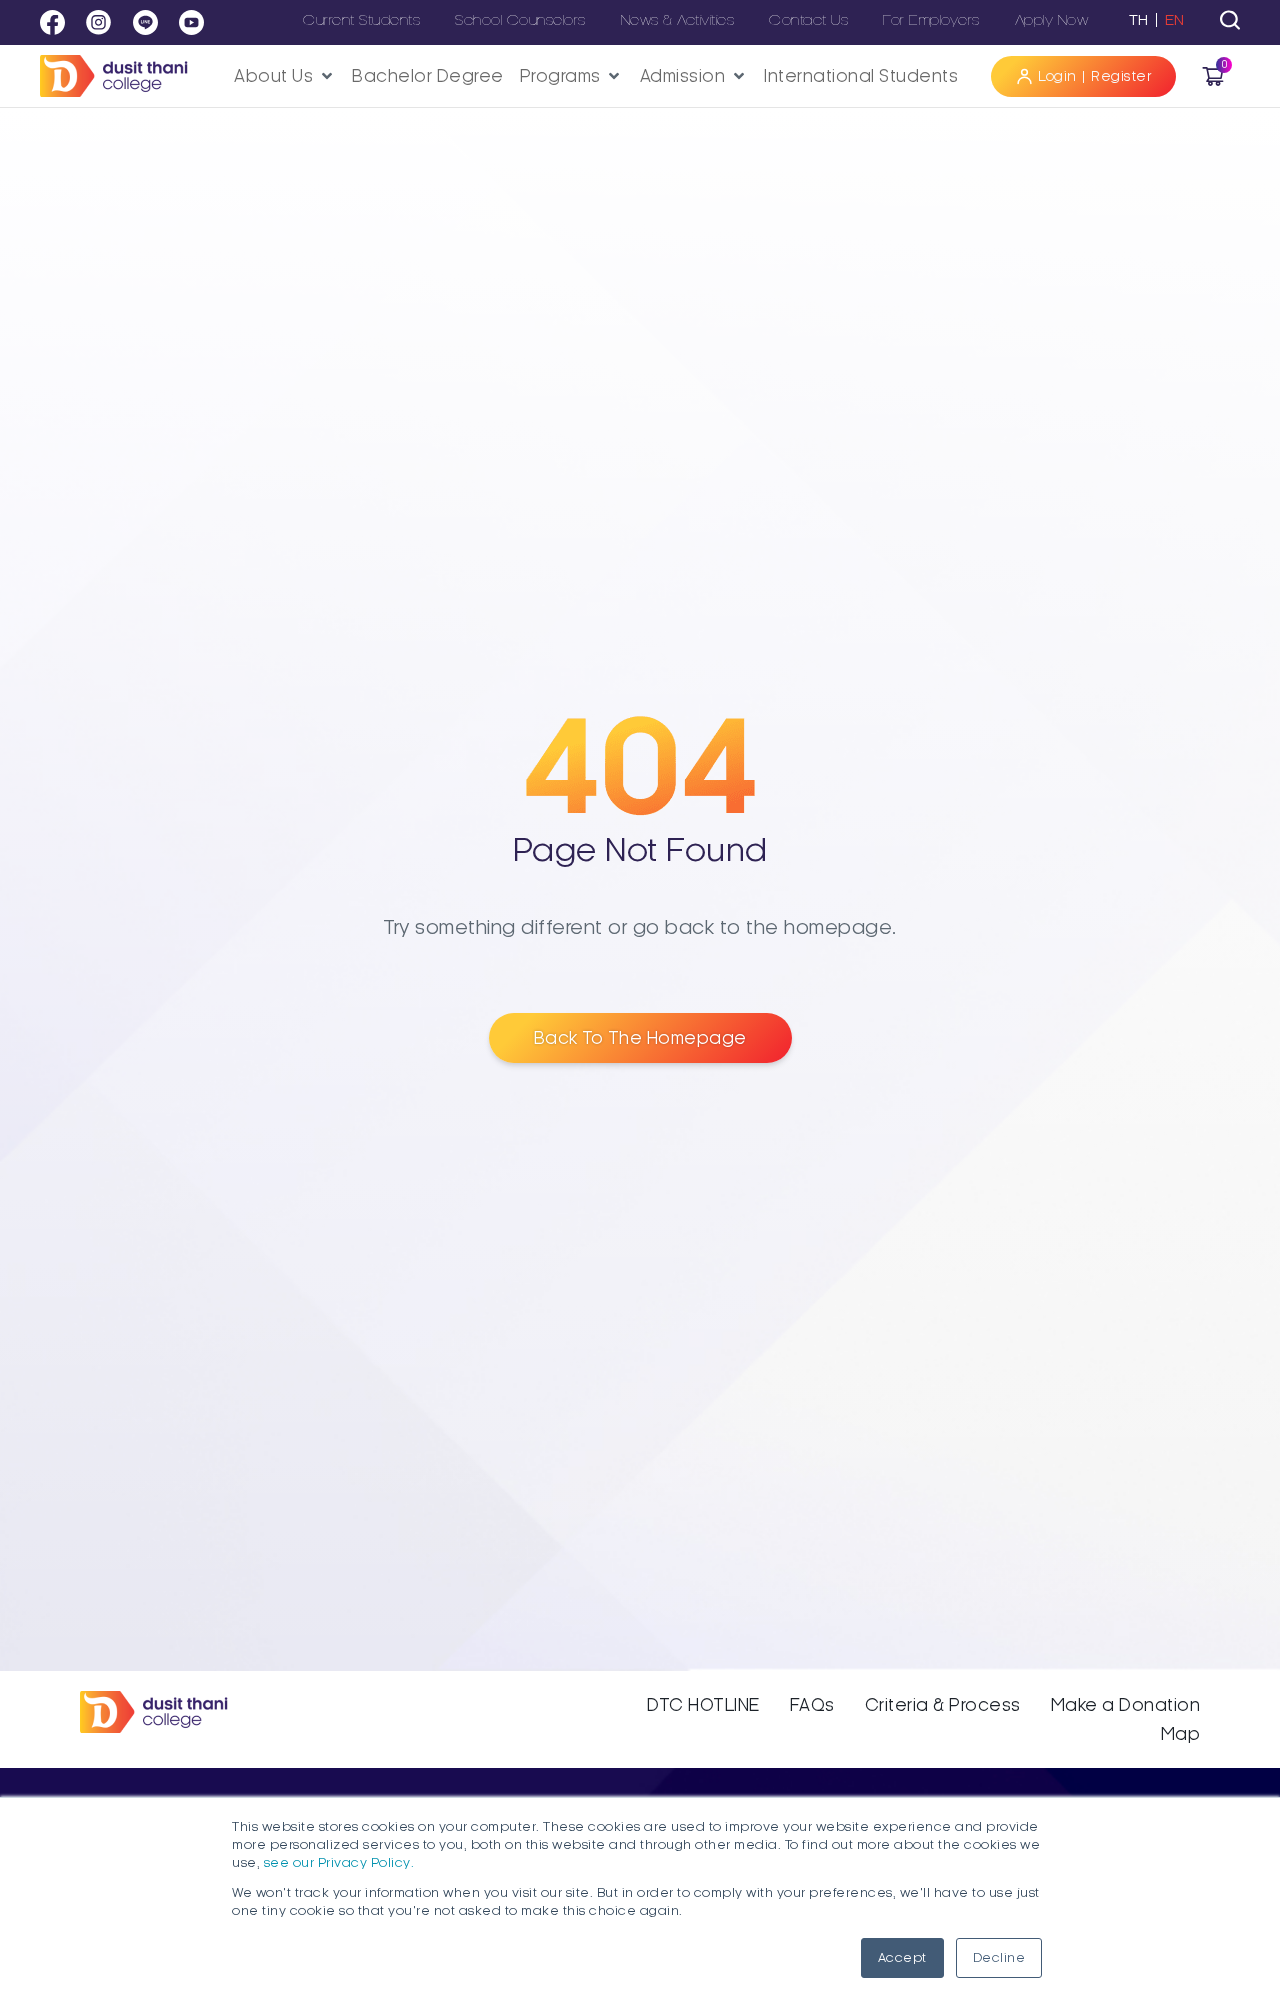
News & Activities (678, 20)
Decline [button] (999, 1958)
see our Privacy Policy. (339, 1863)
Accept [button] (902, 1958)
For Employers (931, 20)
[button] (285, 76)
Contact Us (808, 20)
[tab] (1230, 20)
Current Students (361, 20)
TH (1139, 20)
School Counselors (520, 20)
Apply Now (1052, 20)
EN (1175, 20)
